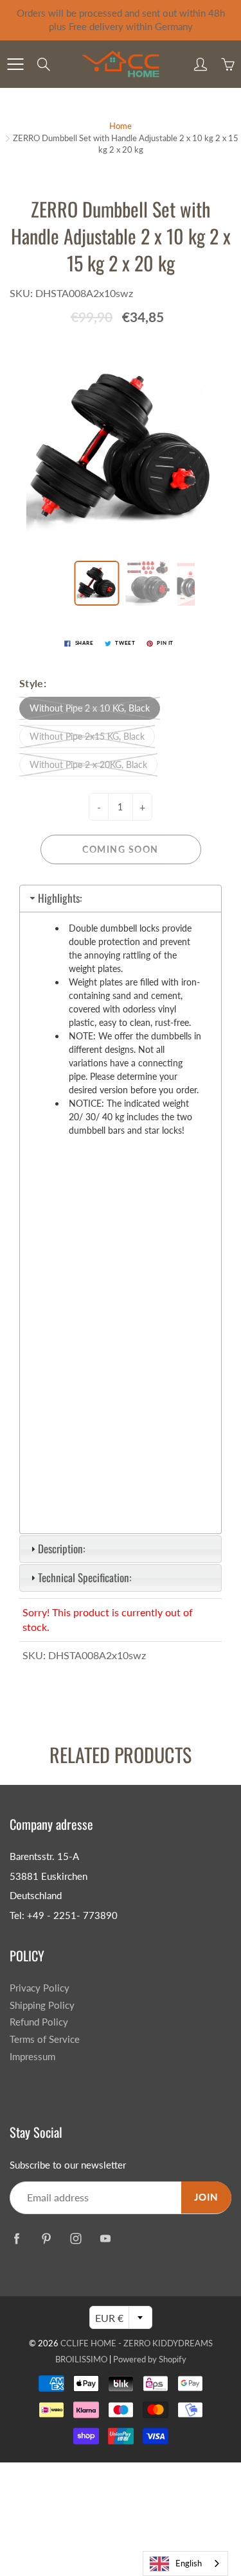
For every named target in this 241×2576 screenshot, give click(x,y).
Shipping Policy (42, 2005)
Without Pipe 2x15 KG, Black (87, 736)
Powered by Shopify (150, 2359)
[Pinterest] (46, 2238)
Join (206, 2197)
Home (121, 126)
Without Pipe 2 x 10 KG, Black (90, 708)
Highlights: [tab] (60, 898)
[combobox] (185, 2563)
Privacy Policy (40, 1988)
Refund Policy (39, 2022)
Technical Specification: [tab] (85, 1577)
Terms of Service (45, 2039)
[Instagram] (76, 2238)
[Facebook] (16, 2238)
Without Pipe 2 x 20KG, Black (88, 764)
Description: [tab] (61, 1548)
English (189, 2563)
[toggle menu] (15, 64)
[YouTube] (105, 2238)
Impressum (32, 2057)
